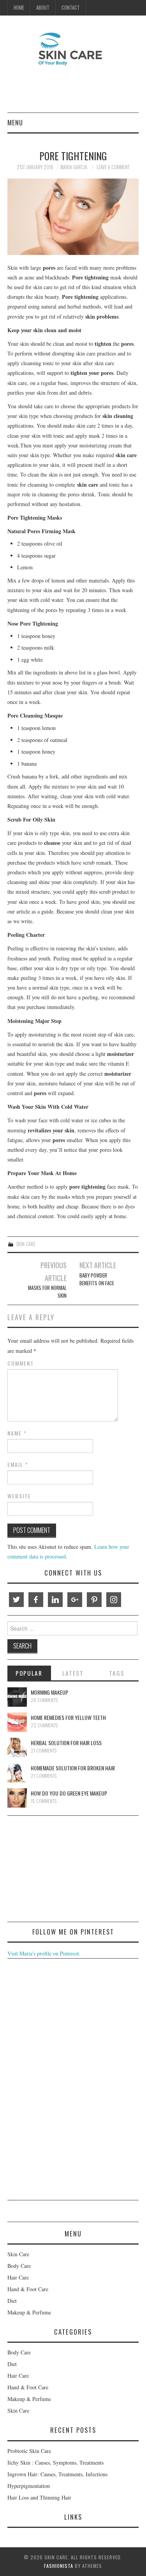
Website (19, 1496)
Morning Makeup (49, 1692)
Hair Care (18, 2277)
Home (19, 8)
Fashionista (59, 2566)
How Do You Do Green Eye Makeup (69, 1793)
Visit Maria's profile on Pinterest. (44, 1953)
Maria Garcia (74, 167)
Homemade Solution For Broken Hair (73, 1768)
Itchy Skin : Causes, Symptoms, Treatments (55, 2462)
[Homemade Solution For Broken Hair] (17, 1773)
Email (18, 1465)
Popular (29, 1673)
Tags (117, 1673)
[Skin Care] (73, 48)
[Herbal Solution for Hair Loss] (17, 1747)
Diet (12, 2301)
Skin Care (26, 1244)
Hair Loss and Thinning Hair (39, 2497)
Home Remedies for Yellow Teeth (68, 1717)
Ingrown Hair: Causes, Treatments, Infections (57, 2474)
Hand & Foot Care (28, 2289)
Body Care (19, 2266)
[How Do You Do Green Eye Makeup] (17, 1798)
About (43, 8)
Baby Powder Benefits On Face (97, 1279)
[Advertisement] (66, 1870)
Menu (15, 122)
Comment (21, 1363)
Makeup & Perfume (29, 2312)
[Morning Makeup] (17, 1697)
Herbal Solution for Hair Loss (66, 1743)
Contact (71, 8)
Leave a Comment (113, 167)
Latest (73, 1673)
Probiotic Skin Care (29, 2451)
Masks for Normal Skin (47, 1292)
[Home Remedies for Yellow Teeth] (17, 1722)
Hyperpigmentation (29, 2486)
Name (17, 1433)
